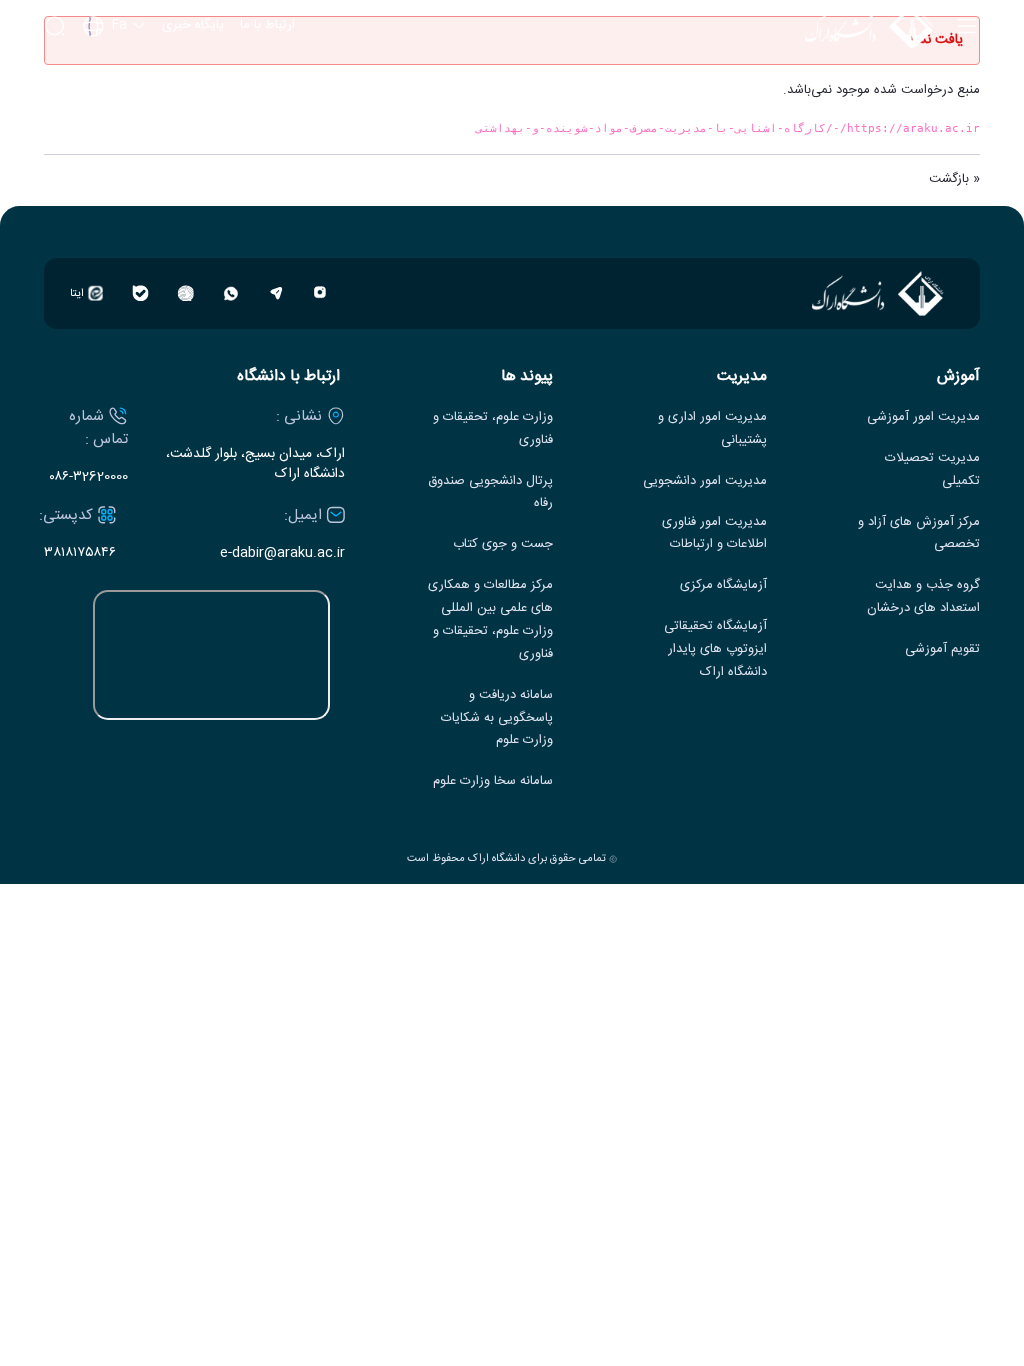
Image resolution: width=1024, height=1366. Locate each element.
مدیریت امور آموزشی (923, 417)
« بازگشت (954, 179)
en (115, 80)
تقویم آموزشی (942, 649)
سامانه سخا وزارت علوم (493, 781)
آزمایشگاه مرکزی (723, 585)
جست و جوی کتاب (503, 544)
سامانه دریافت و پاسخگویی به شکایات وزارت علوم (497, 718)
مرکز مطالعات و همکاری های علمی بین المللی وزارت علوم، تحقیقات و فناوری (490, 619)
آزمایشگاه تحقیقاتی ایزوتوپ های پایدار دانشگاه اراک (715, 649)
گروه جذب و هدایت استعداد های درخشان (923, 597)
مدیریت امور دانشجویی (705, 481)
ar (115, 107)
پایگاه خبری (193, 26)
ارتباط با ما (267, 26)
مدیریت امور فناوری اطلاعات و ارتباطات (714, 534)
